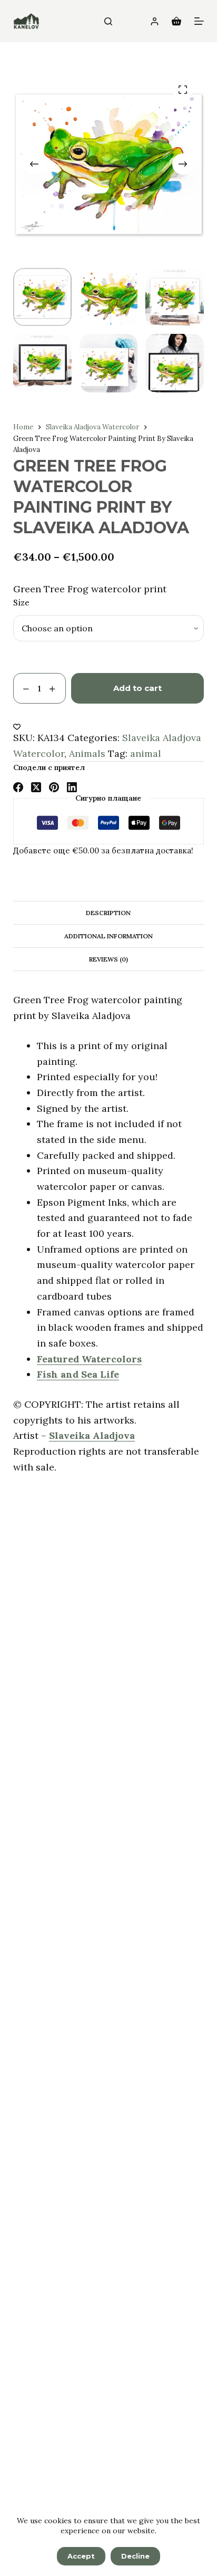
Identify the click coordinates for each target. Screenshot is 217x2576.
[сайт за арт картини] (26, 21)
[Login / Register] (155, 21)
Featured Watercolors (89, 1359)
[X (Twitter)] (36, 787)
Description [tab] (108, 913)
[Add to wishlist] (17, 726)
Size (21, 603)
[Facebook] (18, 787)
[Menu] (199, 21)
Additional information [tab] (108, 936)
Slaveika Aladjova (92, 1435)
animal (146, 753)
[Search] (108, 21)
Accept (81, 2556)
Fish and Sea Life (78, 1374)
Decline (135, 2556)
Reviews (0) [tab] (108, 959)
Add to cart (137, 688)
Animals (87, 753)
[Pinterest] (54, 787)
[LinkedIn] (72, 787)
